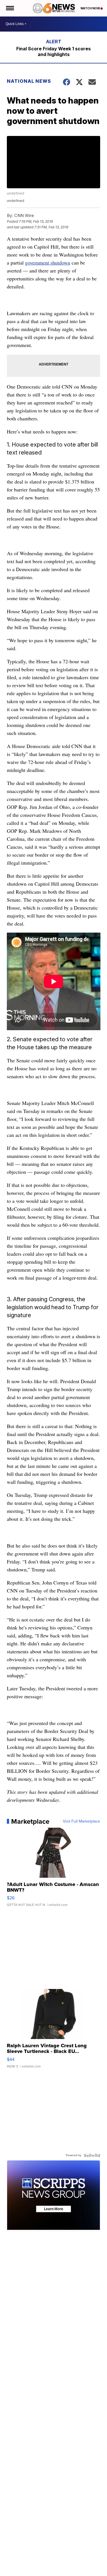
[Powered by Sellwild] (92, 2155)
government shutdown (48, 263)
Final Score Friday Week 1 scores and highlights (53, 51)
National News (29, 81)
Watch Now (90, 8)
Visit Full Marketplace (81, 1821)
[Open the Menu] (10, 8)
